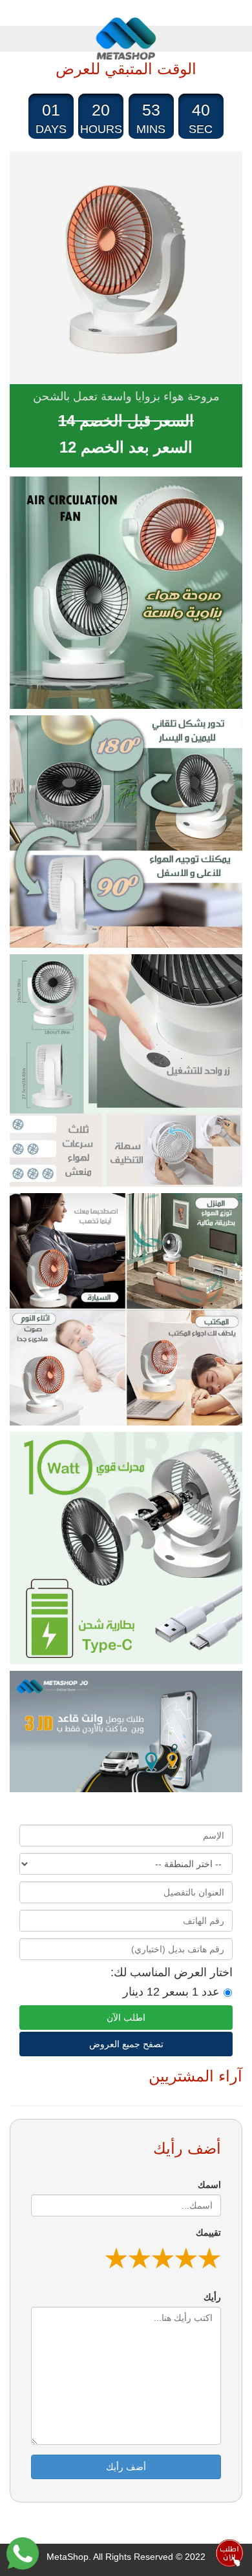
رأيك (212, 2297)
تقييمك (208, 2233)
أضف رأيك (126, 2467)
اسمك (209, 2185)
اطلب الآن (126, 2018)
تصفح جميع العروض (126, 2044)
